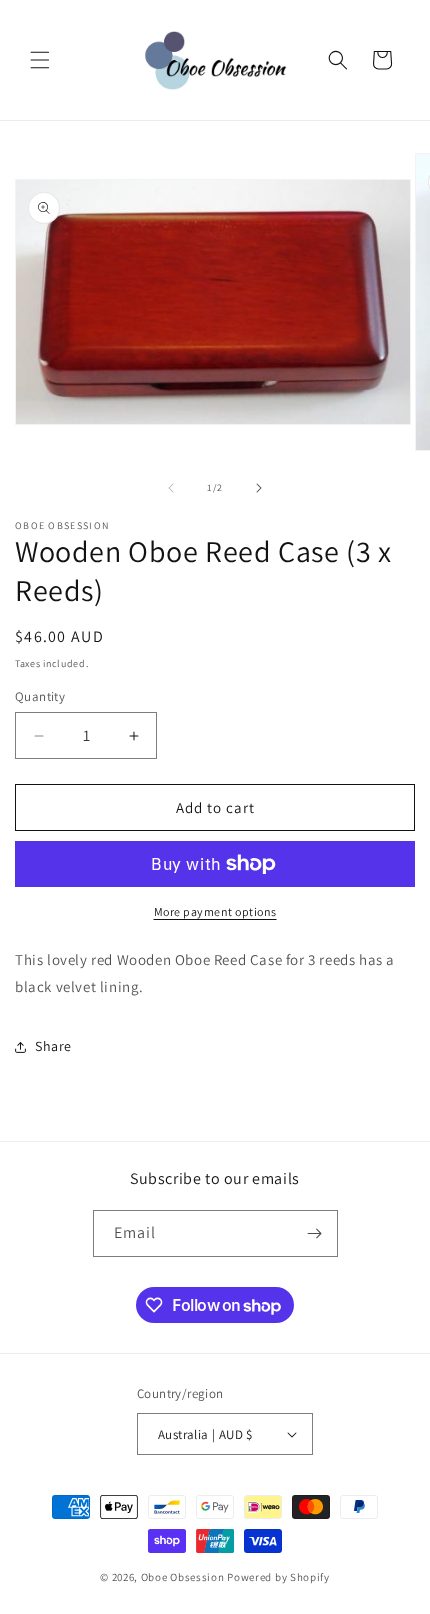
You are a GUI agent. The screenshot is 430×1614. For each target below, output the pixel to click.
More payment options (215, 911)
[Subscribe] (315, 1233)
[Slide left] (171, 488)
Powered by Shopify (278, 1577)
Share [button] (53, 1046)
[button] (40, 60)
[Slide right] (259, 488)
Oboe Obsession (183, 1577)
